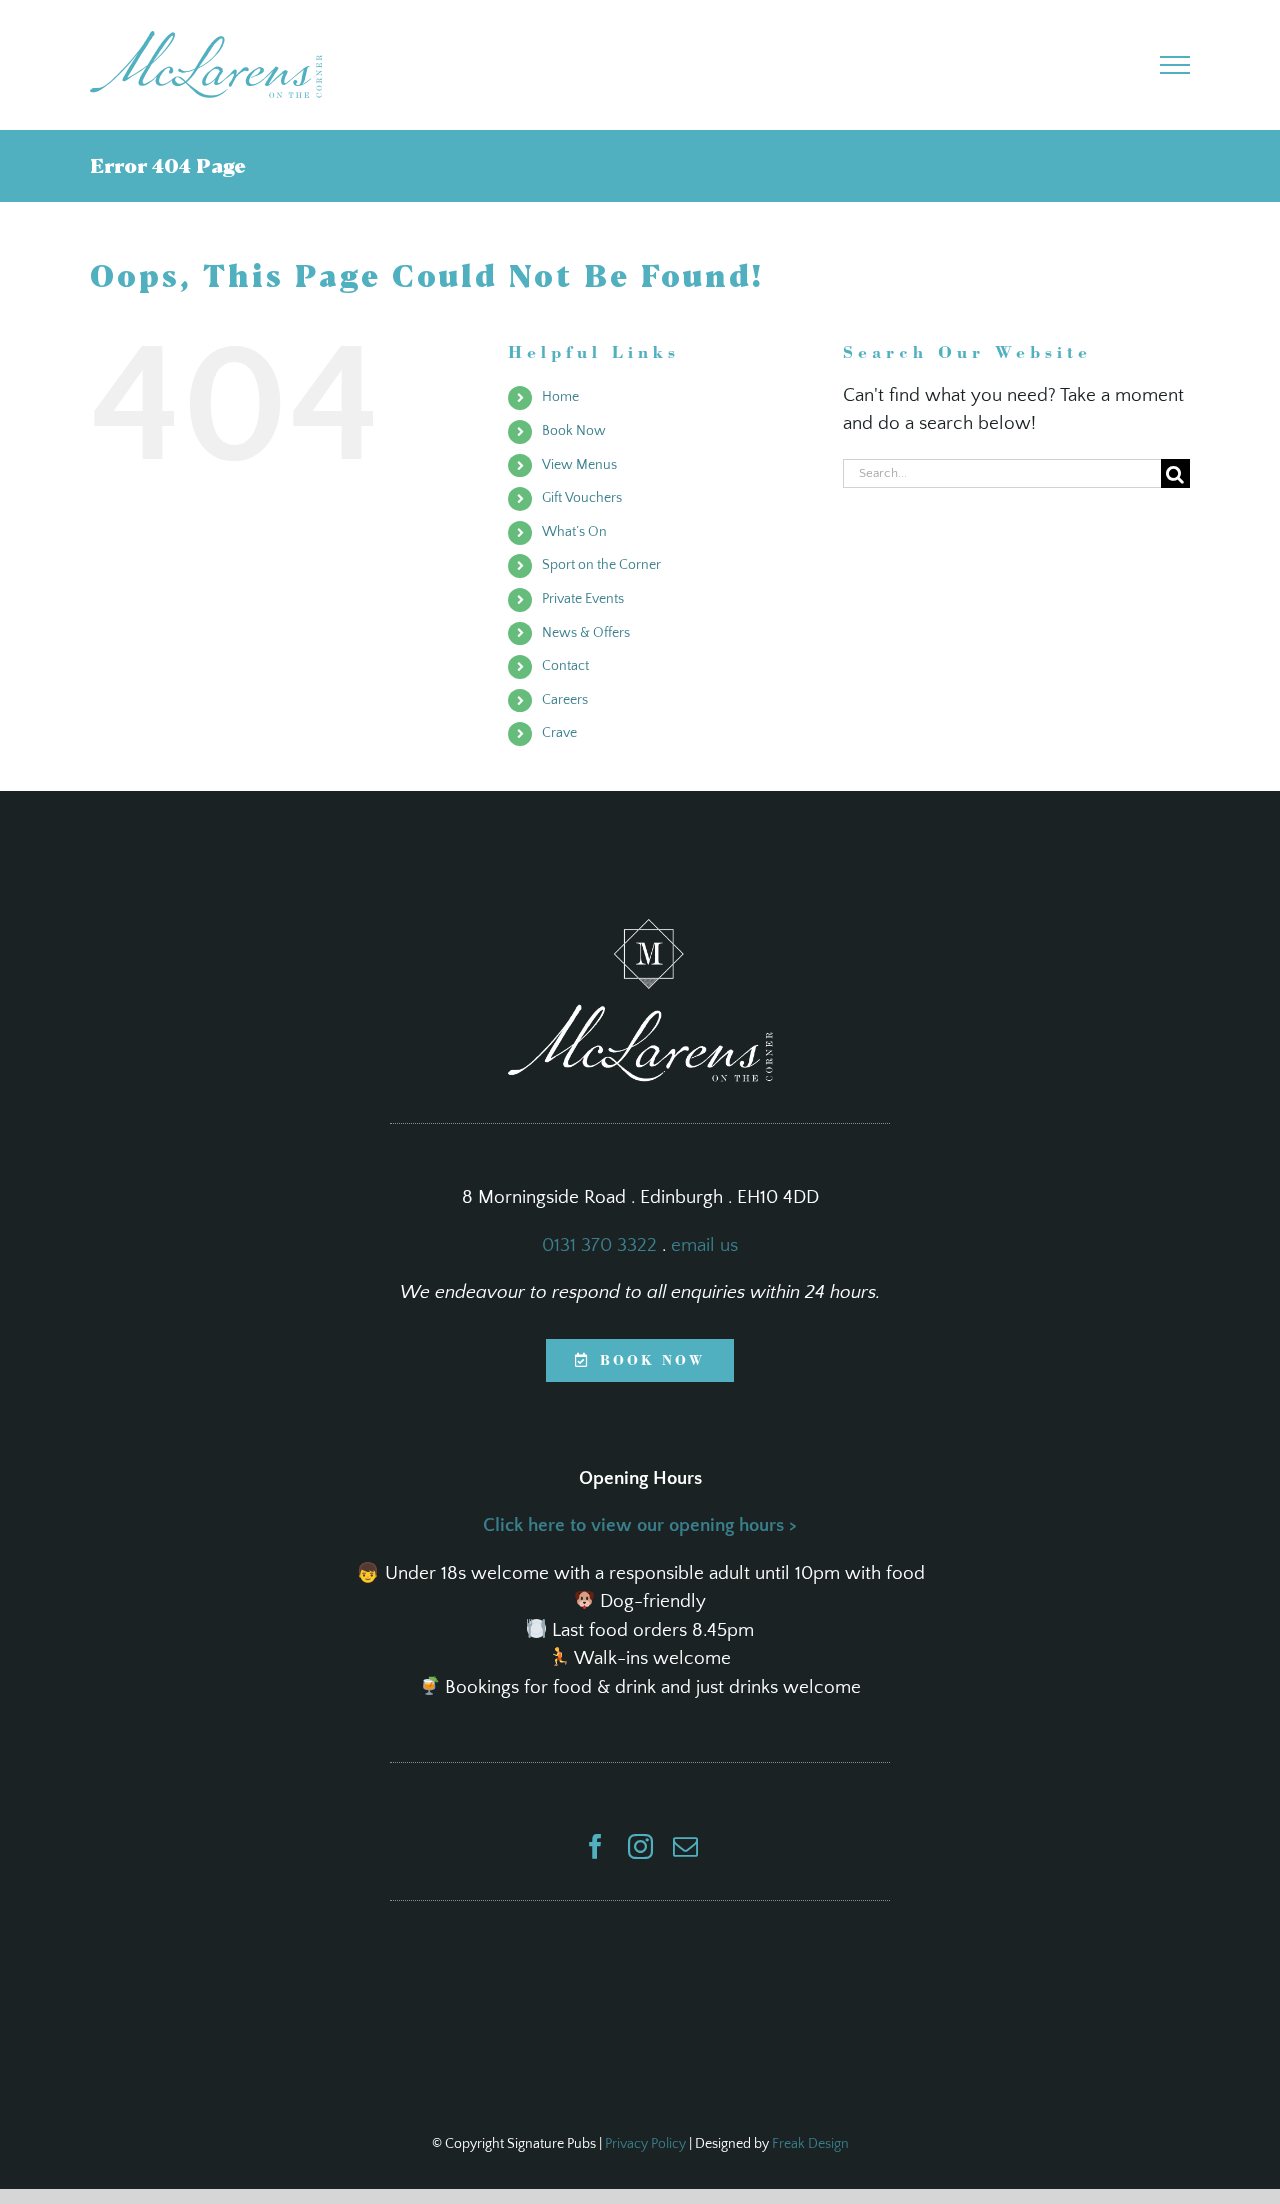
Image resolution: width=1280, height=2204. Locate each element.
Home (560, 397)
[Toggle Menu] (1175, 65)
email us (704, 1245)
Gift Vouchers (582, 498)
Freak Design (810, 2144)
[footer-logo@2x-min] (640, 928)
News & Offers (586, 633)
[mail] (685, 1846)
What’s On (574, 532)
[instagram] (640, 1846)
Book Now (574, 431)
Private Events (583, 599)
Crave (559, 733)
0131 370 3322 (599, 1245)
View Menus (579, 465)
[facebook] (595, 1846)
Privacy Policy (645, 2144)
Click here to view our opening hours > (640, 1525)
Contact (565, 666)
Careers (565, 700)
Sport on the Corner (601, 565)
